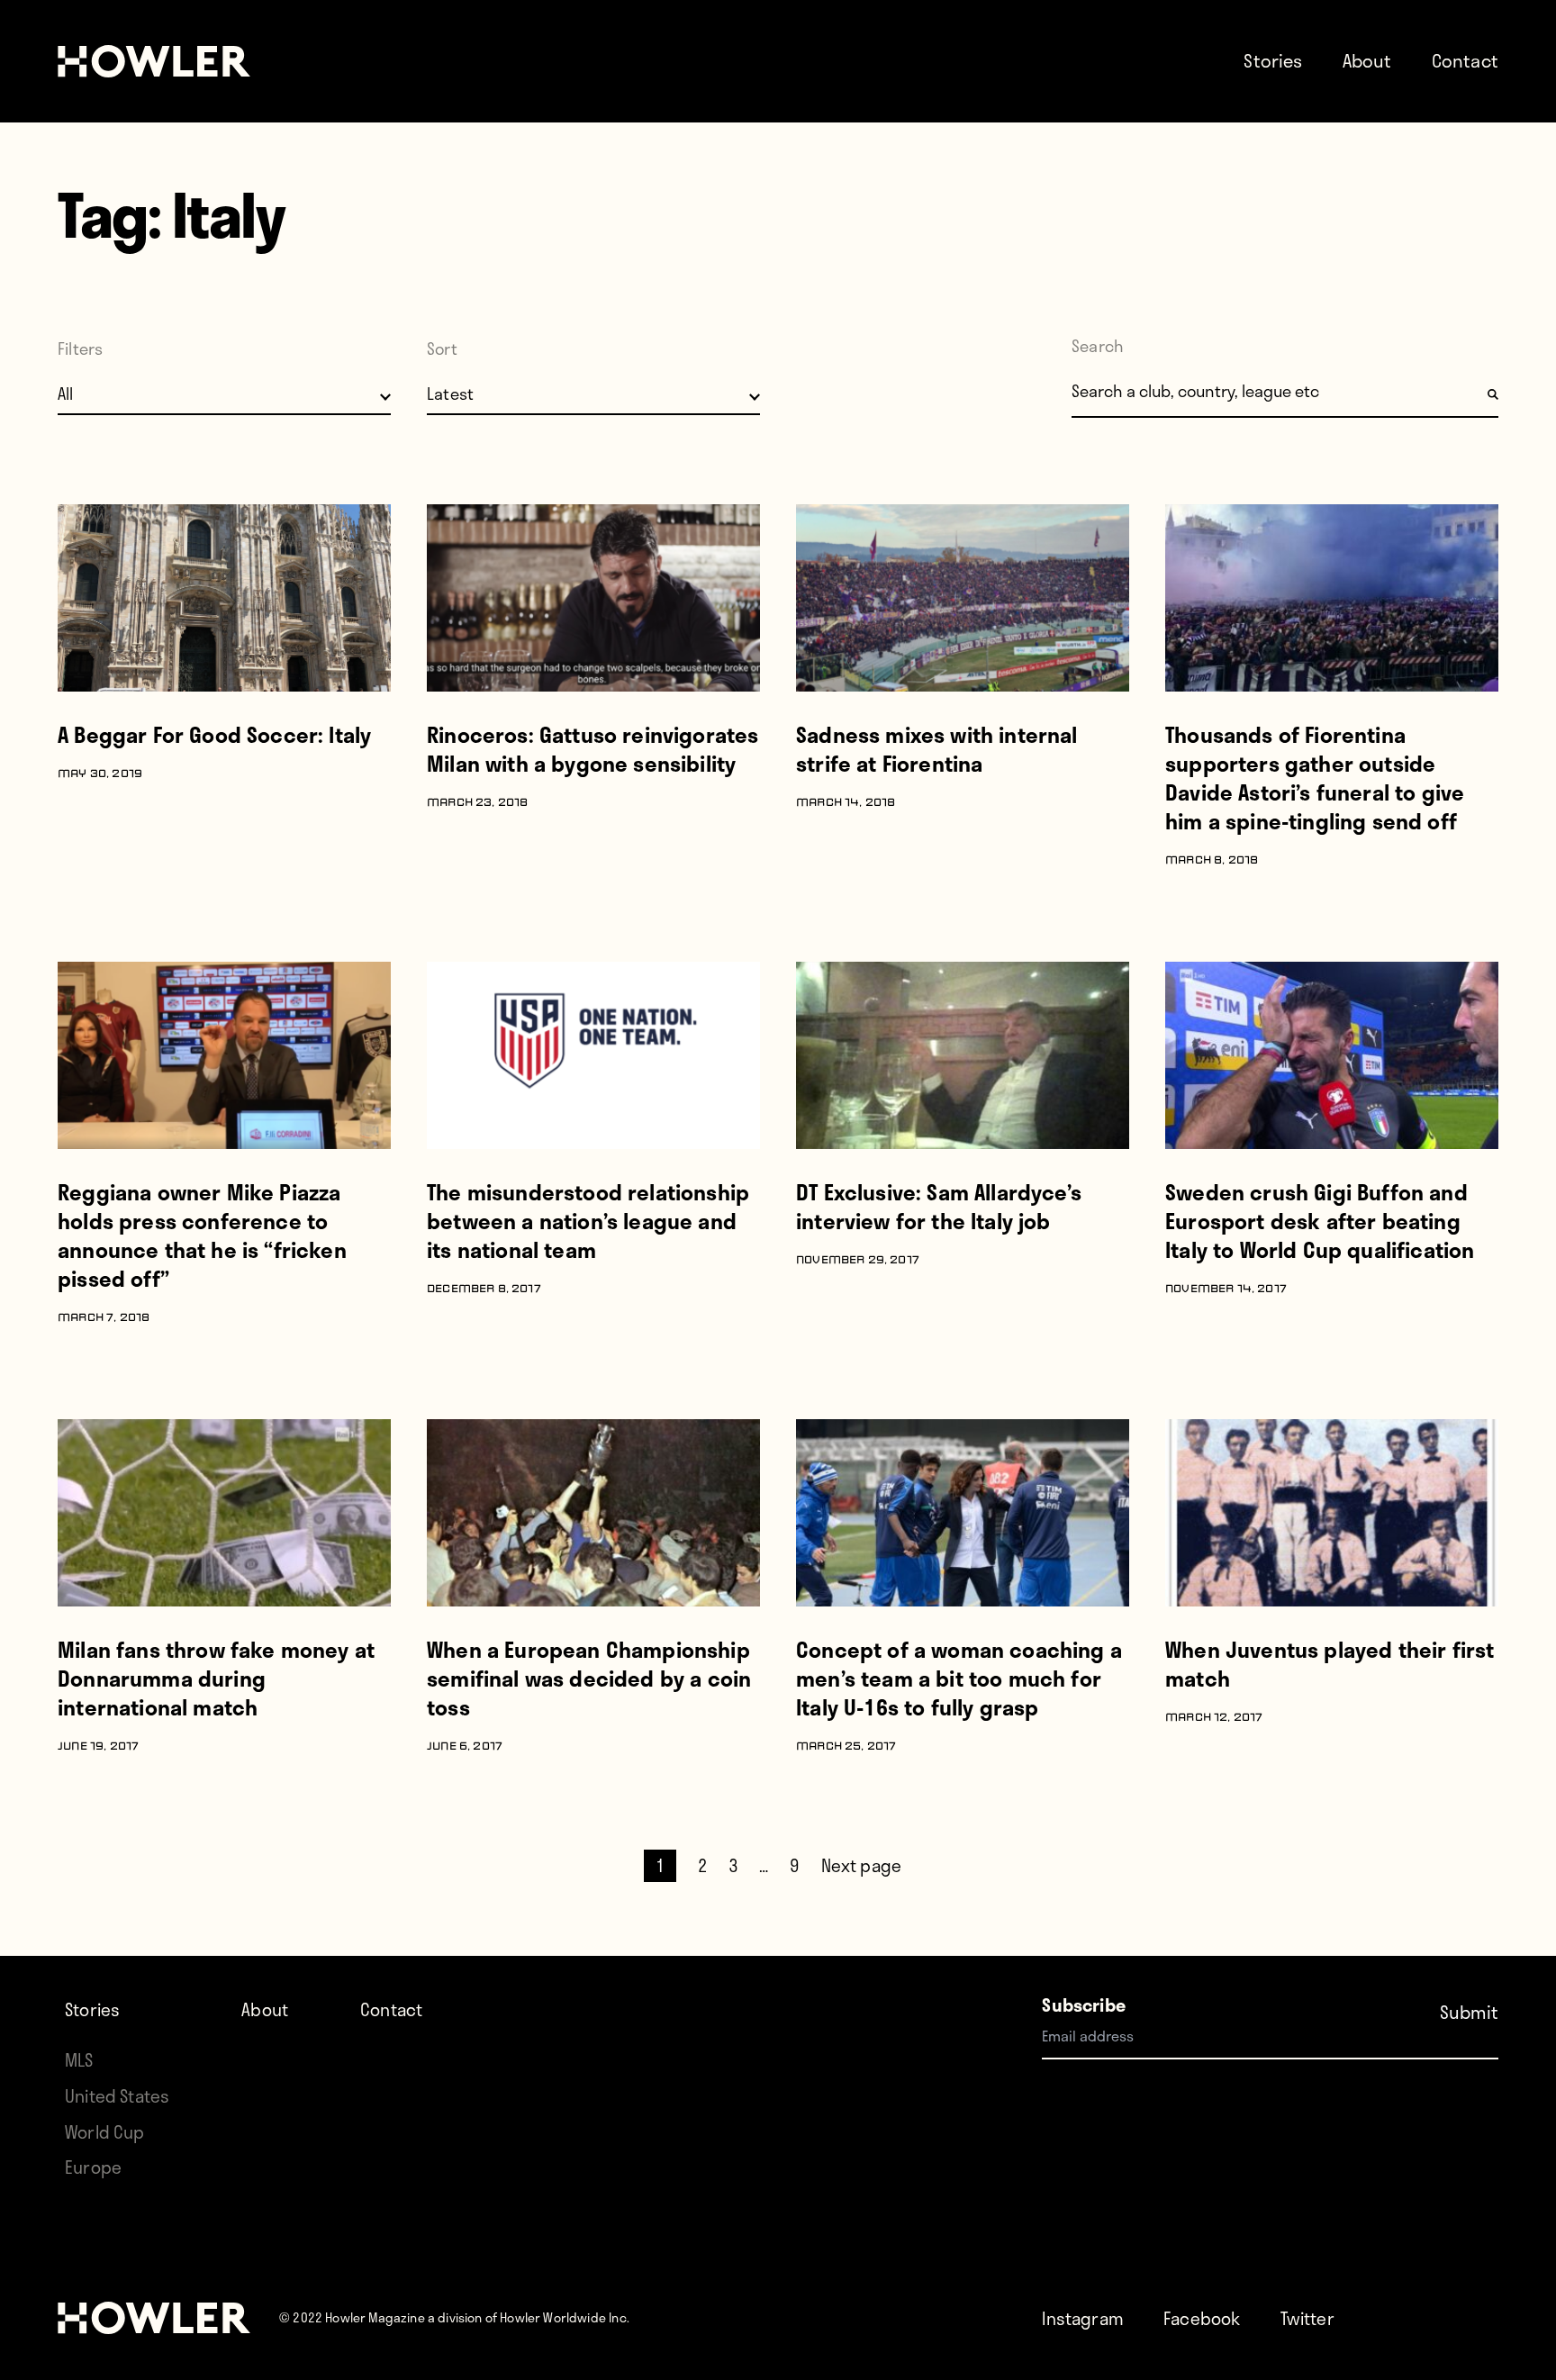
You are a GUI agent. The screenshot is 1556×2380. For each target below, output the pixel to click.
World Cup (105, 2132)
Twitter (1307, 2318)
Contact (1465, 60)
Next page (862, 1865)
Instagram (1083, 2318)
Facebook (1202, 2318)
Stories (1273, 60)
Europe (93, 2167)
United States (117, 2096)
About (1367, 60)
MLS (79, 2060)
